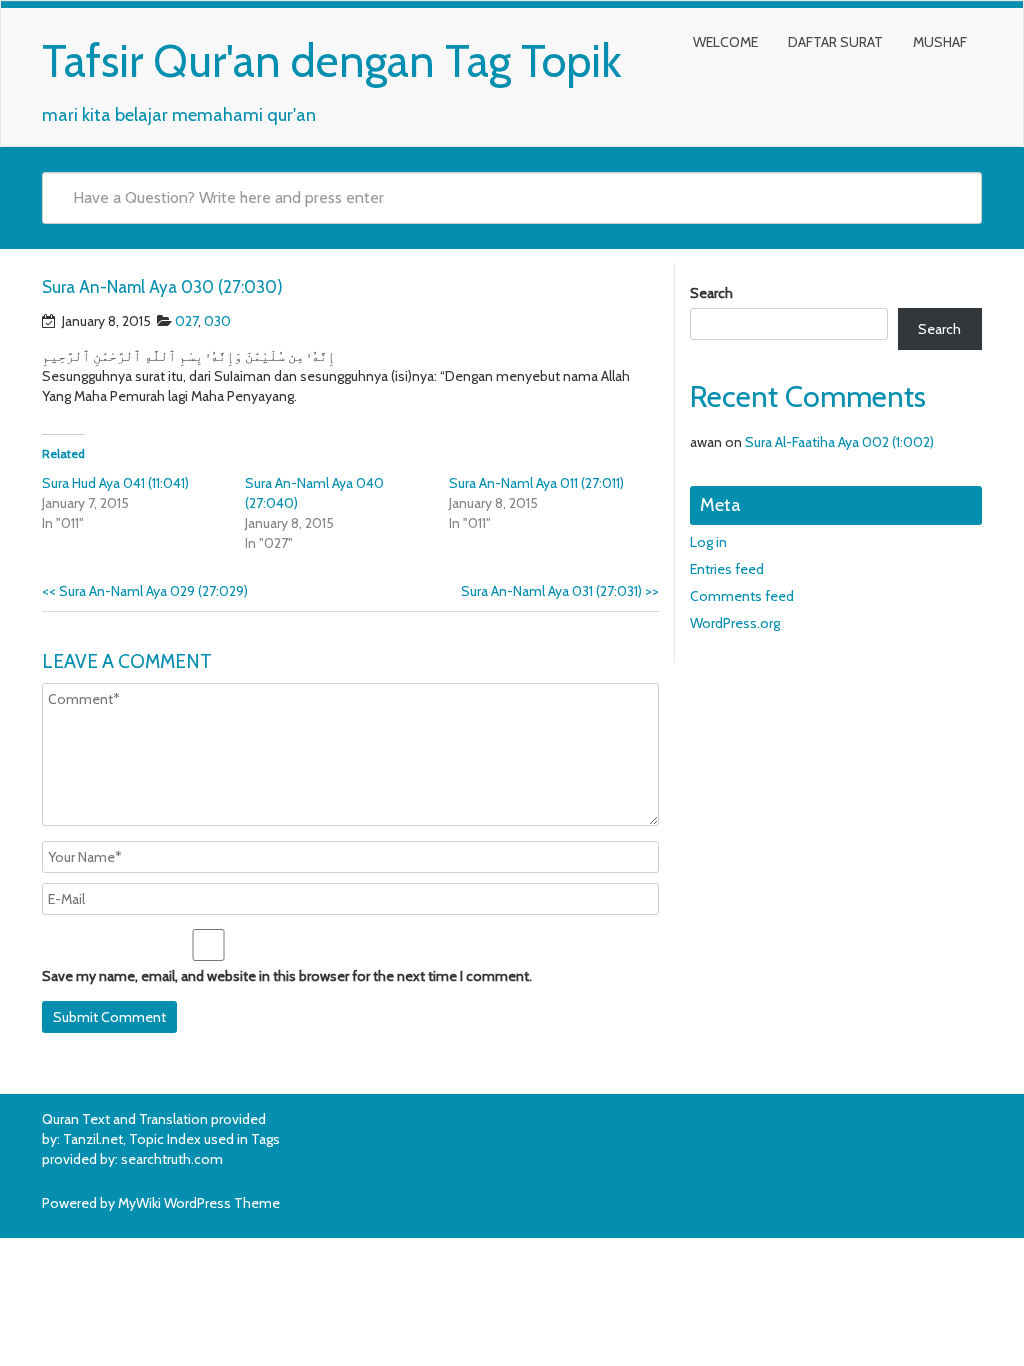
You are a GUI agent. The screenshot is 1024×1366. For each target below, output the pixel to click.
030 (217, 321)
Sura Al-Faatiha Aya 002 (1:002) (839, 442)
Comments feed (742, 596)
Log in (708, 542)
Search (711, 293)
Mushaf (940, 42)
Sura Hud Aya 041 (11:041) (115, 483)
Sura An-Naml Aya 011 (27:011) (536, 483)
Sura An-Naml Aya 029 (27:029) (145, 591)
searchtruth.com (172, 1159)
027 (186, 321)
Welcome (725, 42)
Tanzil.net (93, 1139)
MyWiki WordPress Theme (199, 1203)
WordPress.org (735, 623)
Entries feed (727, 569)
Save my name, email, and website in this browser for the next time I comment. (287, 976)
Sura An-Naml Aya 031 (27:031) (560, 591)
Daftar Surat (835, 42)
